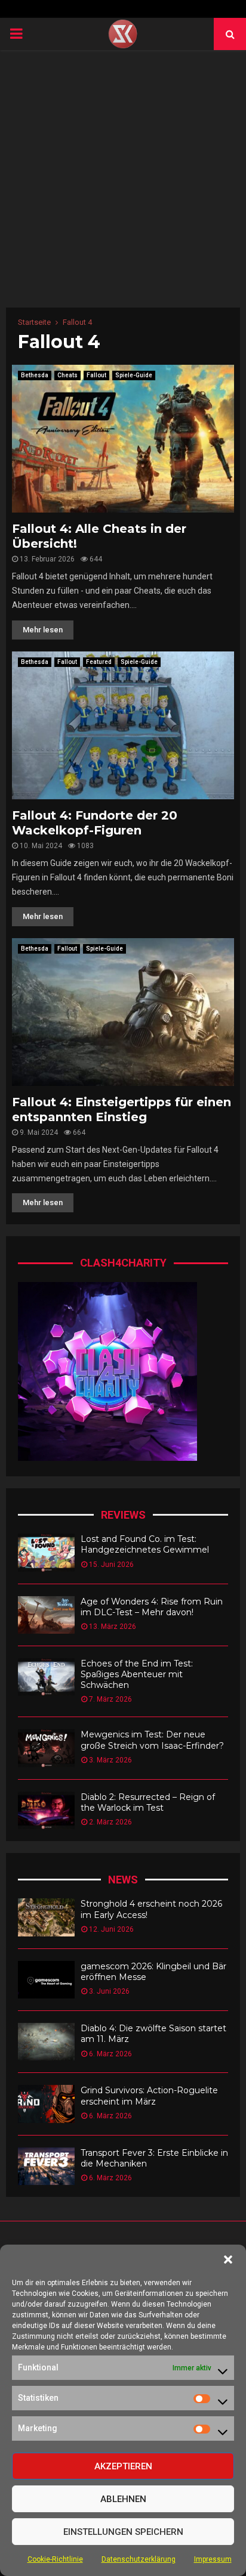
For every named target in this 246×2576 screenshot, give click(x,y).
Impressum (213, 2559)
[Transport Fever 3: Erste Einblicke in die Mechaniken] (46, 2166)
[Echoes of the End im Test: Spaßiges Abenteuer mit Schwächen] (46, 1677)
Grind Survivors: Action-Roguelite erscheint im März (149, 2096)
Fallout (96, 375)
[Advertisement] (123, 179)
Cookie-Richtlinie (55, 2559)
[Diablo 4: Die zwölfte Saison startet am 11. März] (46, 2042)
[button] (228, 2260)
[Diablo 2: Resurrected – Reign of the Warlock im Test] (46, 1810)
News (123, 1880)
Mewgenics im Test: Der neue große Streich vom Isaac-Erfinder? (152, 1740)
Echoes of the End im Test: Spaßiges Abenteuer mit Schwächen (137, 1674)
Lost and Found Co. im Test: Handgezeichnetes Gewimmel (145, 1544)
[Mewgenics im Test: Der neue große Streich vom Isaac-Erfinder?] (46, 1748)
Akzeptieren (123, 2466)
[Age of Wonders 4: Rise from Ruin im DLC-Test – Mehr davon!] (46, 1615)
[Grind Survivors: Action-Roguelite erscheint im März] (46, 2104)
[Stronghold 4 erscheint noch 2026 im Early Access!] (46, 1917)
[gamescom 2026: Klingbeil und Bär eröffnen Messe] (46, 1980)
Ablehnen (123, 2499)
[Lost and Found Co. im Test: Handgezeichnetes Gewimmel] (46, 1552)
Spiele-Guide (134, 375)
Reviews (123, 1515)
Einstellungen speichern (123, 2532)
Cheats (67, 375)
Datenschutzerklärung (139, 2559)
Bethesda (35, 375)
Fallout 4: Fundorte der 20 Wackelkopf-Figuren (95, 823)
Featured (99, 662)
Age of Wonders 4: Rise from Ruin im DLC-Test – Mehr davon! (152, 1607)
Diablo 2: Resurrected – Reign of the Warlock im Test (148, 1802)
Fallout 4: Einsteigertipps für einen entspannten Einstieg (122, 1109)
